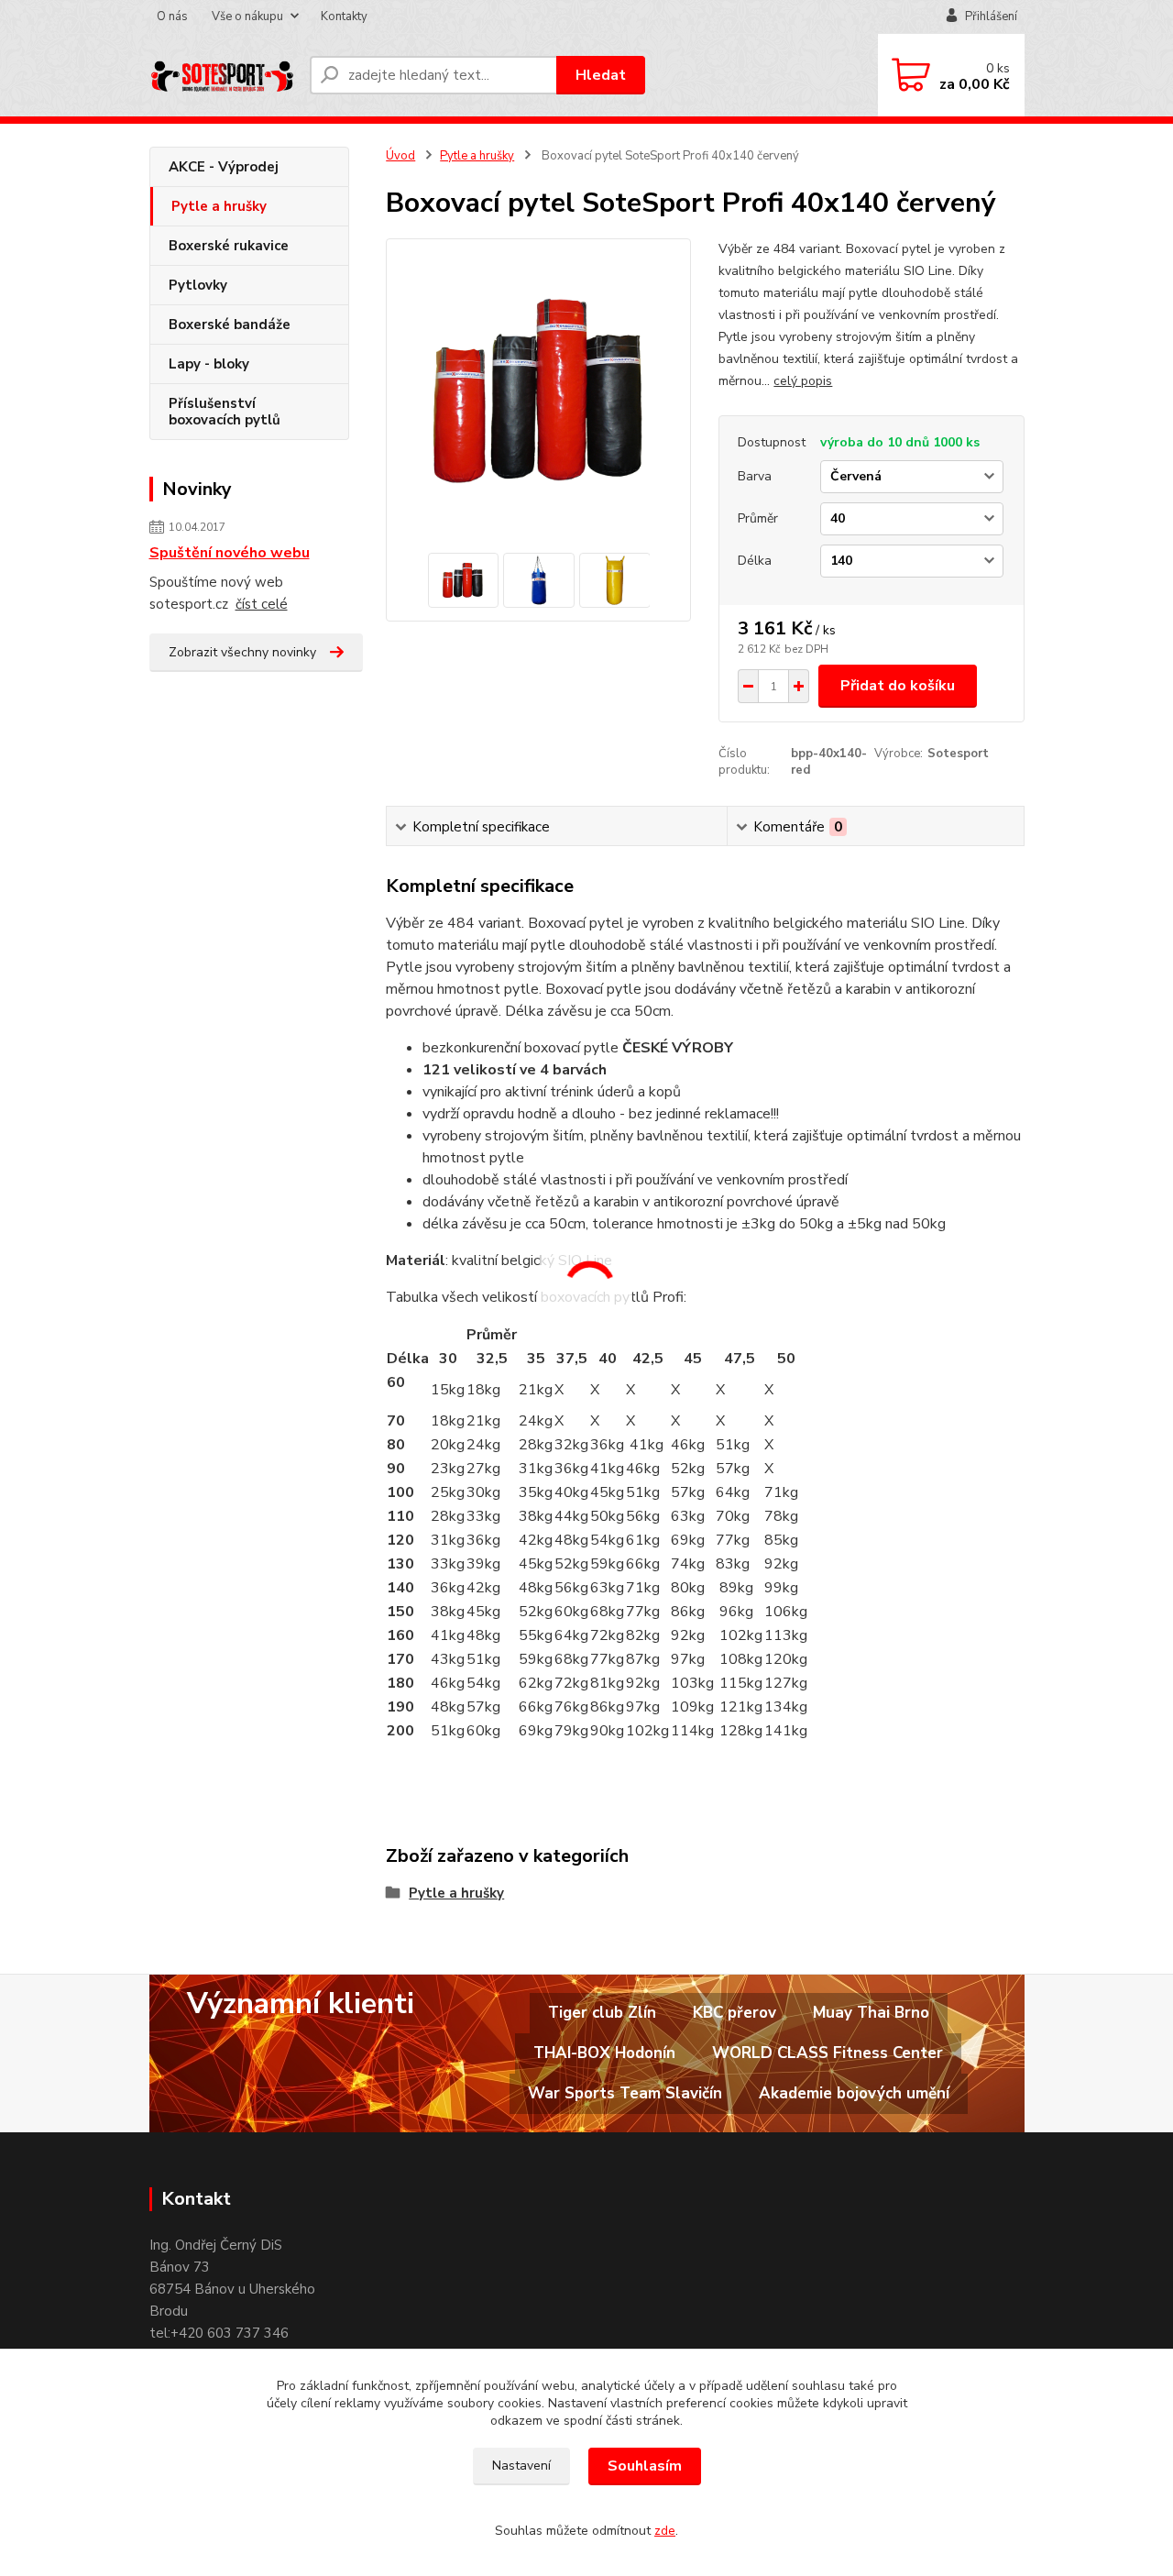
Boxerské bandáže (230, 325)
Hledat (601, 75)
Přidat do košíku (898, 686)
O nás (172, 17)
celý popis (803, 381)
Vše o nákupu (247, 17)
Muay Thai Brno (871, 2013)
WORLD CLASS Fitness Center (828, 2053)
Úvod (400, 156)
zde (665, 2531)
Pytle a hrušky (219, 206)
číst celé (262, 604)
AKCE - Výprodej (224, 167)
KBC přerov (734, 2013)
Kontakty (344, 17)
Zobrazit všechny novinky (242, 652)
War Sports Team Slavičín (625, 2093)
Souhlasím (645, 2466)
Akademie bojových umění (854, 2093)
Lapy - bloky (209, 364)
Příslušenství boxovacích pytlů (225, 412)
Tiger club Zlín (602, 2013)
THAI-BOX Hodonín (604, 2053)
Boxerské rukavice (229, 246)
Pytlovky (198, 285)
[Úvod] (222, 75)
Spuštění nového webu (230, 553)
